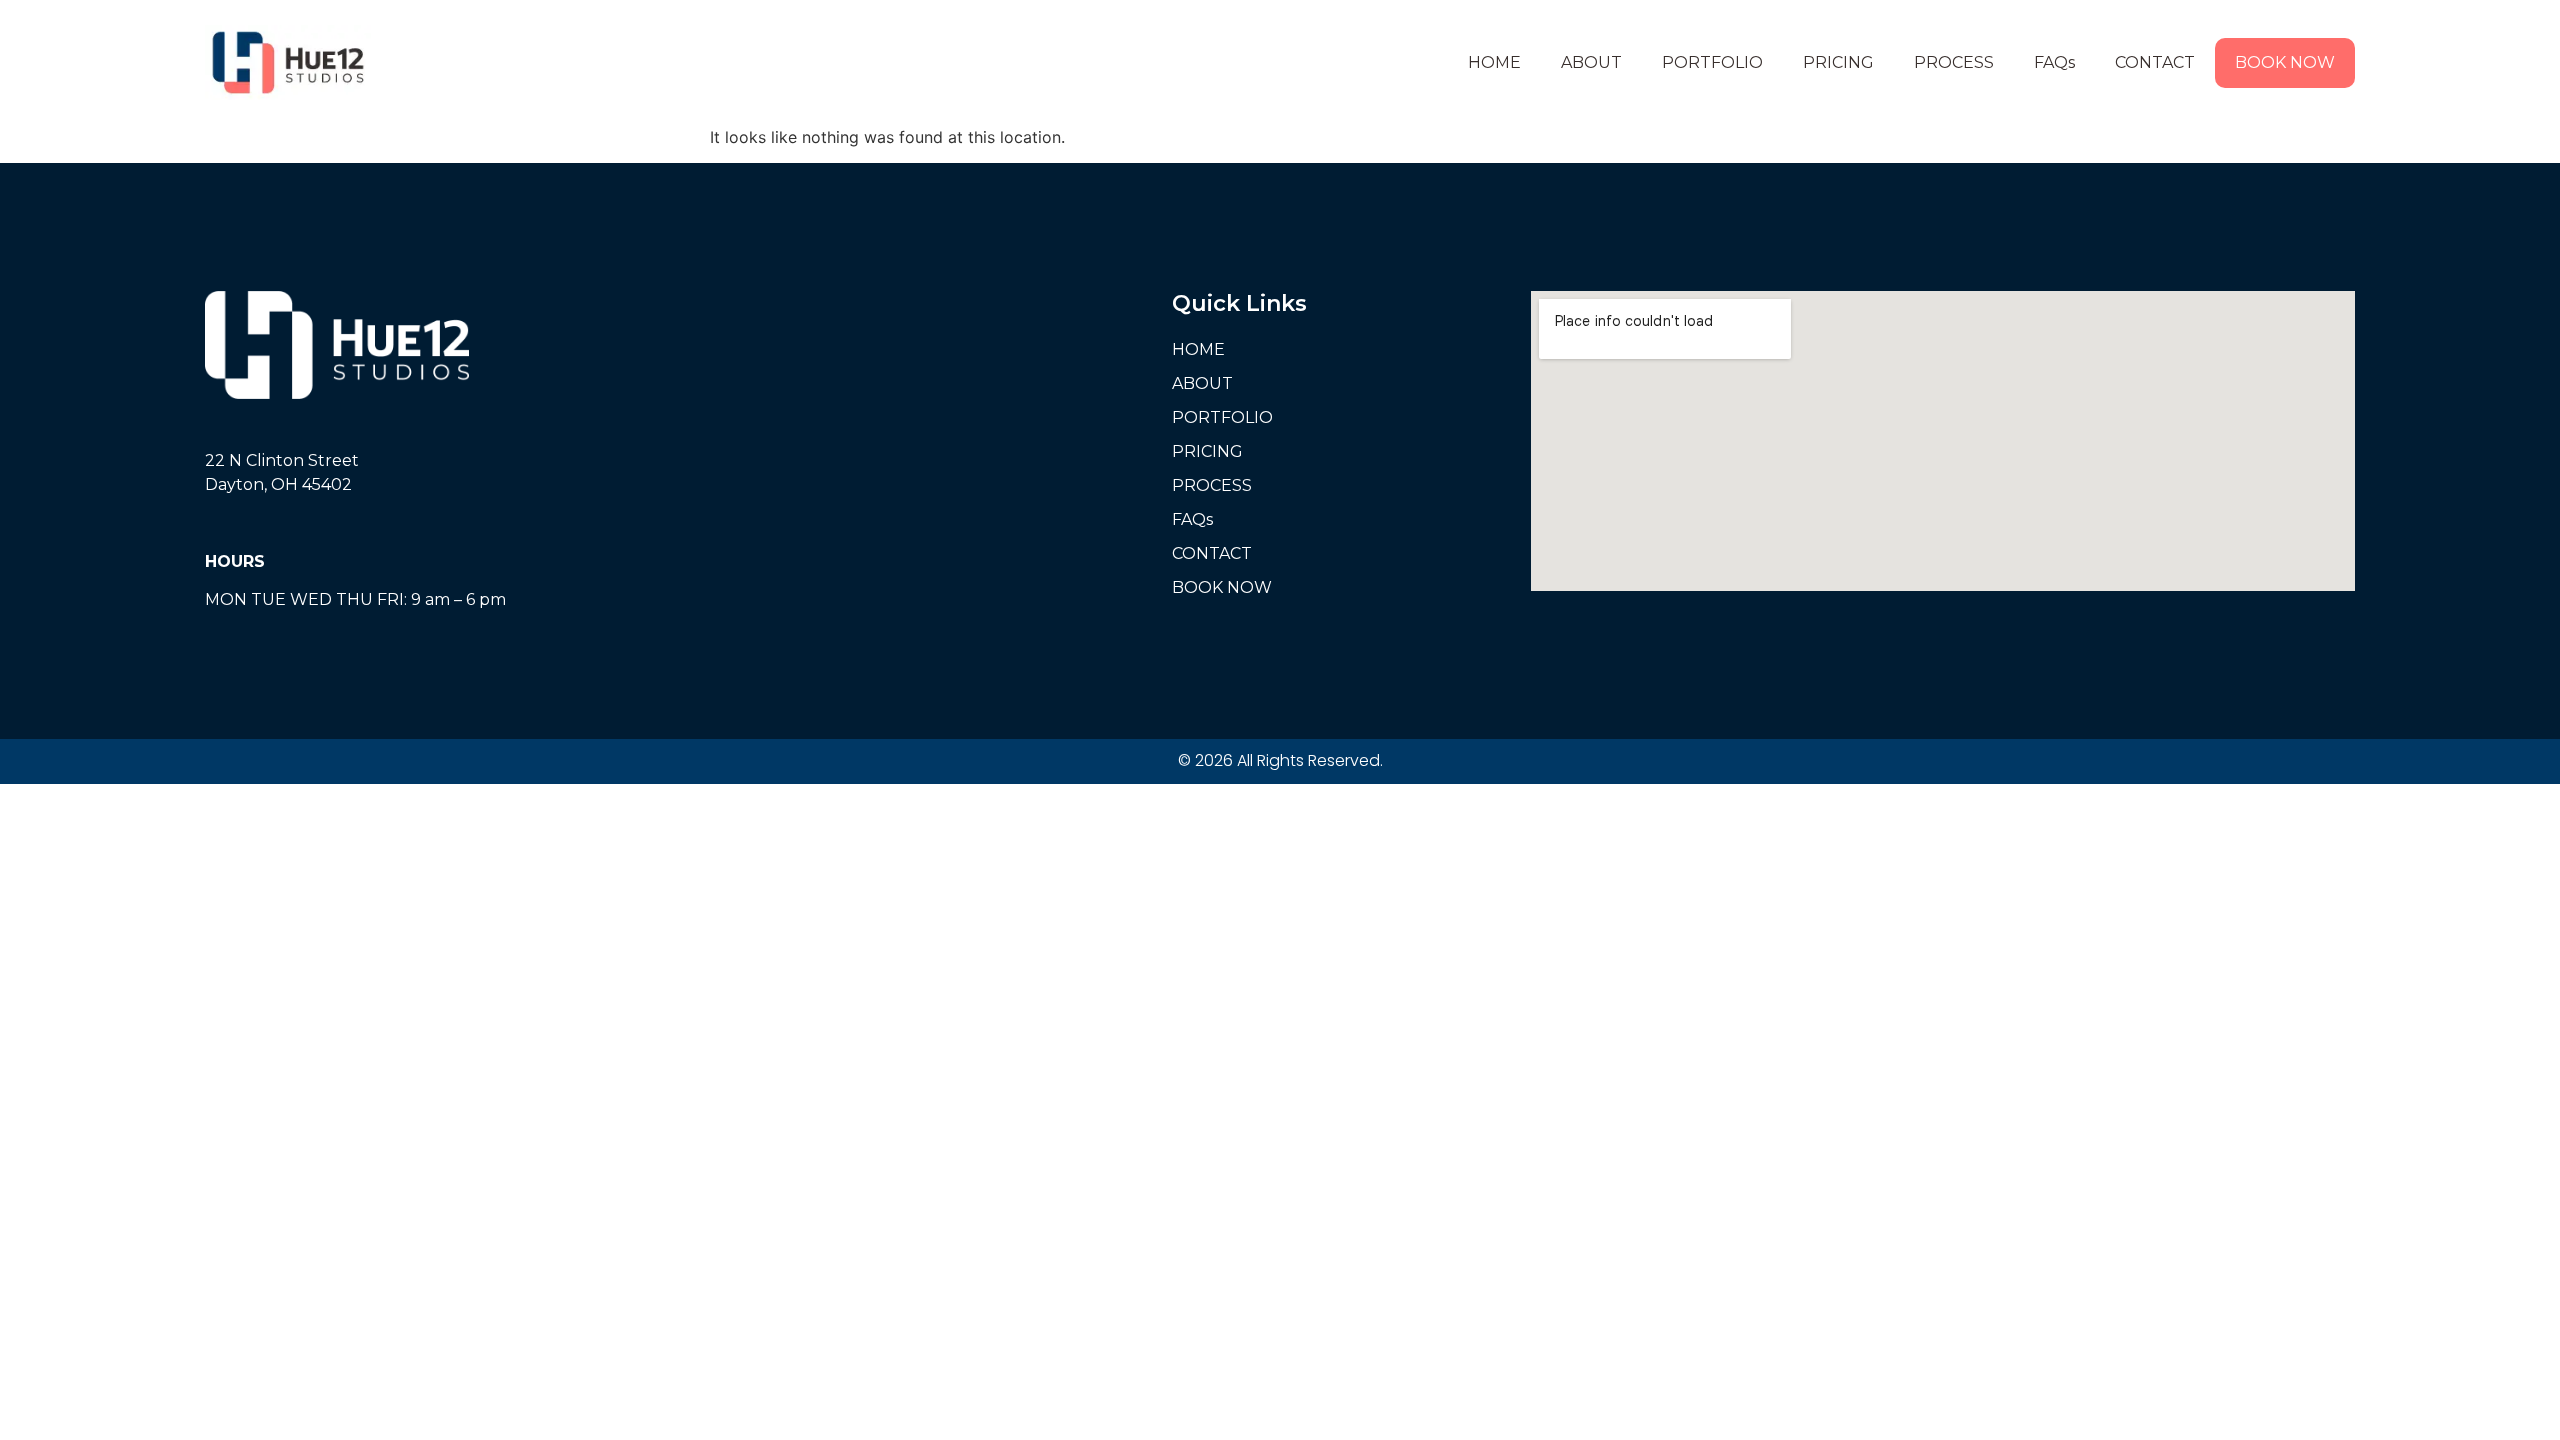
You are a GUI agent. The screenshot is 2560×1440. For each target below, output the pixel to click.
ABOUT (1591, 62)
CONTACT (2155, 62)
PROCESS (1954, 62)
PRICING (1838, 62)
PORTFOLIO (1712, 62)
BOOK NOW (2285, 62)
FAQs (2054, 62)
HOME (1494, 62)
